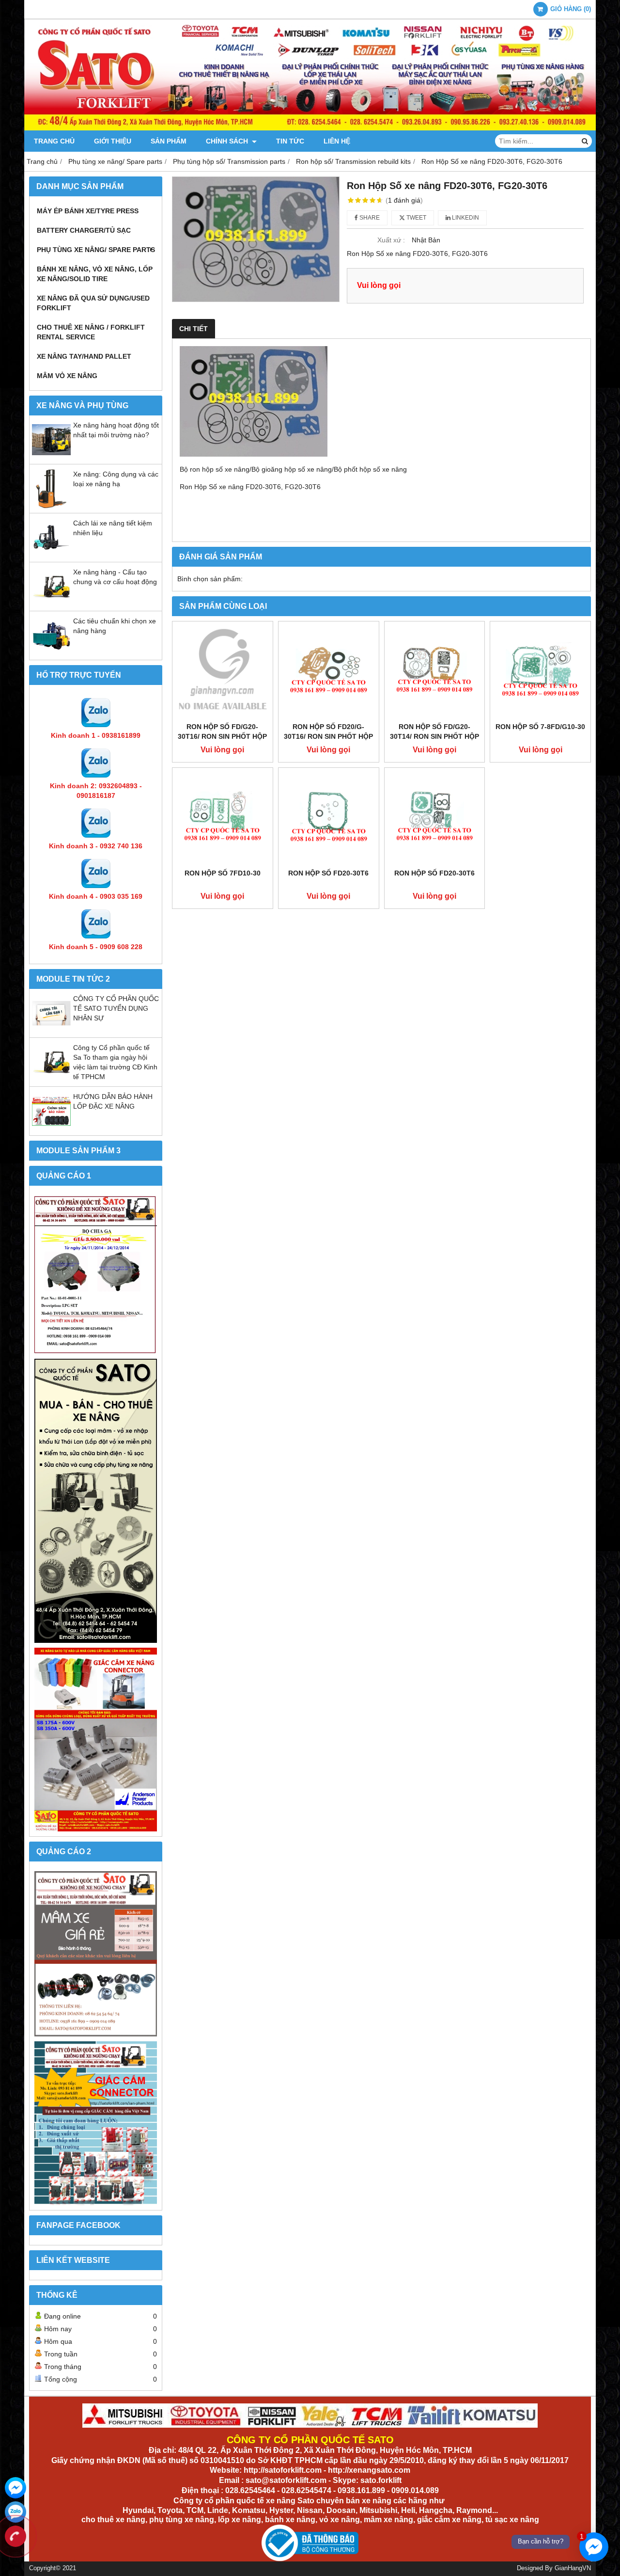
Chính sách (228, 141)
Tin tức (290, 141)
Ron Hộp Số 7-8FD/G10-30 (540, 727)
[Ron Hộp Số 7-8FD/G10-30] (540, 672)
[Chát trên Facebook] (15, 2488)
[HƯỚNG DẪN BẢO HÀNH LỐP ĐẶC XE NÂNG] (51, 1128)
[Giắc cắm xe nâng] (96, 2123)
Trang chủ (54, 141)
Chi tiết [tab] (194, 329)
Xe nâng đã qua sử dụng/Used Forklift (93, 303)
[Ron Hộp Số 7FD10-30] (223, 818)
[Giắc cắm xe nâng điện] (96, 1740)
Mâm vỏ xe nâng (67, 376)
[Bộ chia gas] (96, 1275)
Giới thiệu (113, 141)
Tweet (416, 218)
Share (369, 218)
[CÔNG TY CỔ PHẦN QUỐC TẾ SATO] (310, 128)
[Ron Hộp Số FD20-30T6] (329, 818)
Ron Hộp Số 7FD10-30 (223, 873)
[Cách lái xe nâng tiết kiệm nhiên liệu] (51, 555)
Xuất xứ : (391, 240)
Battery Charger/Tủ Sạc (84, 230)
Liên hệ (337, 141)
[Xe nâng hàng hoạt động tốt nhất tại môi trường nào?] (51, 457)
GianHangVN (573, 2568)
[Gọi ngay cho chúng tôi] (15, 2536)
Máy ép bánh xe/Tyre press (88, 211)
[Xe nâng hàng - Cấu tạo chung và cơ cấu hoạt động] (51, 604)
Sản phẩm (169, 141)
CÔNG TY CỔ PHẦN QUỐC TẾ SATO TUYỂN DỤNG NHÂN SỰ (116, 1008)
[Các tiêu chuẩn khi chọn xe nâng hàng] (51, 652)
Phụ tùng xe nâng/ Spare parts (96, 250)
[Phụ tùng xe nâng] (96, 1501)
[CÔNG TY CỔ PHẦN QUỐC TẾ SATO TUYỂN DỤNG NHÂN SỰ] (51, 1030)
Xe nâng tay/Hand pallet (84, 356)
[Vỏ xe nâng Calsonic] (96, 1954)
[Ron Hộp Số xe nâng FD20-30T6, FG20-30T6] (256, 239)
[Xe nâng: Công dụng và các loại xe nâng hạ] (51, 506)
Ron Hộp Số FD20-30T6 (328, 873)
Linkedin (465, 218)
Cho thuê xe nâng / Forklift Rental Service (91, 332)
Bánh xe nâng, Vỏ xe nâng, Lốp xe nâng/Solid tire (95, 274)
